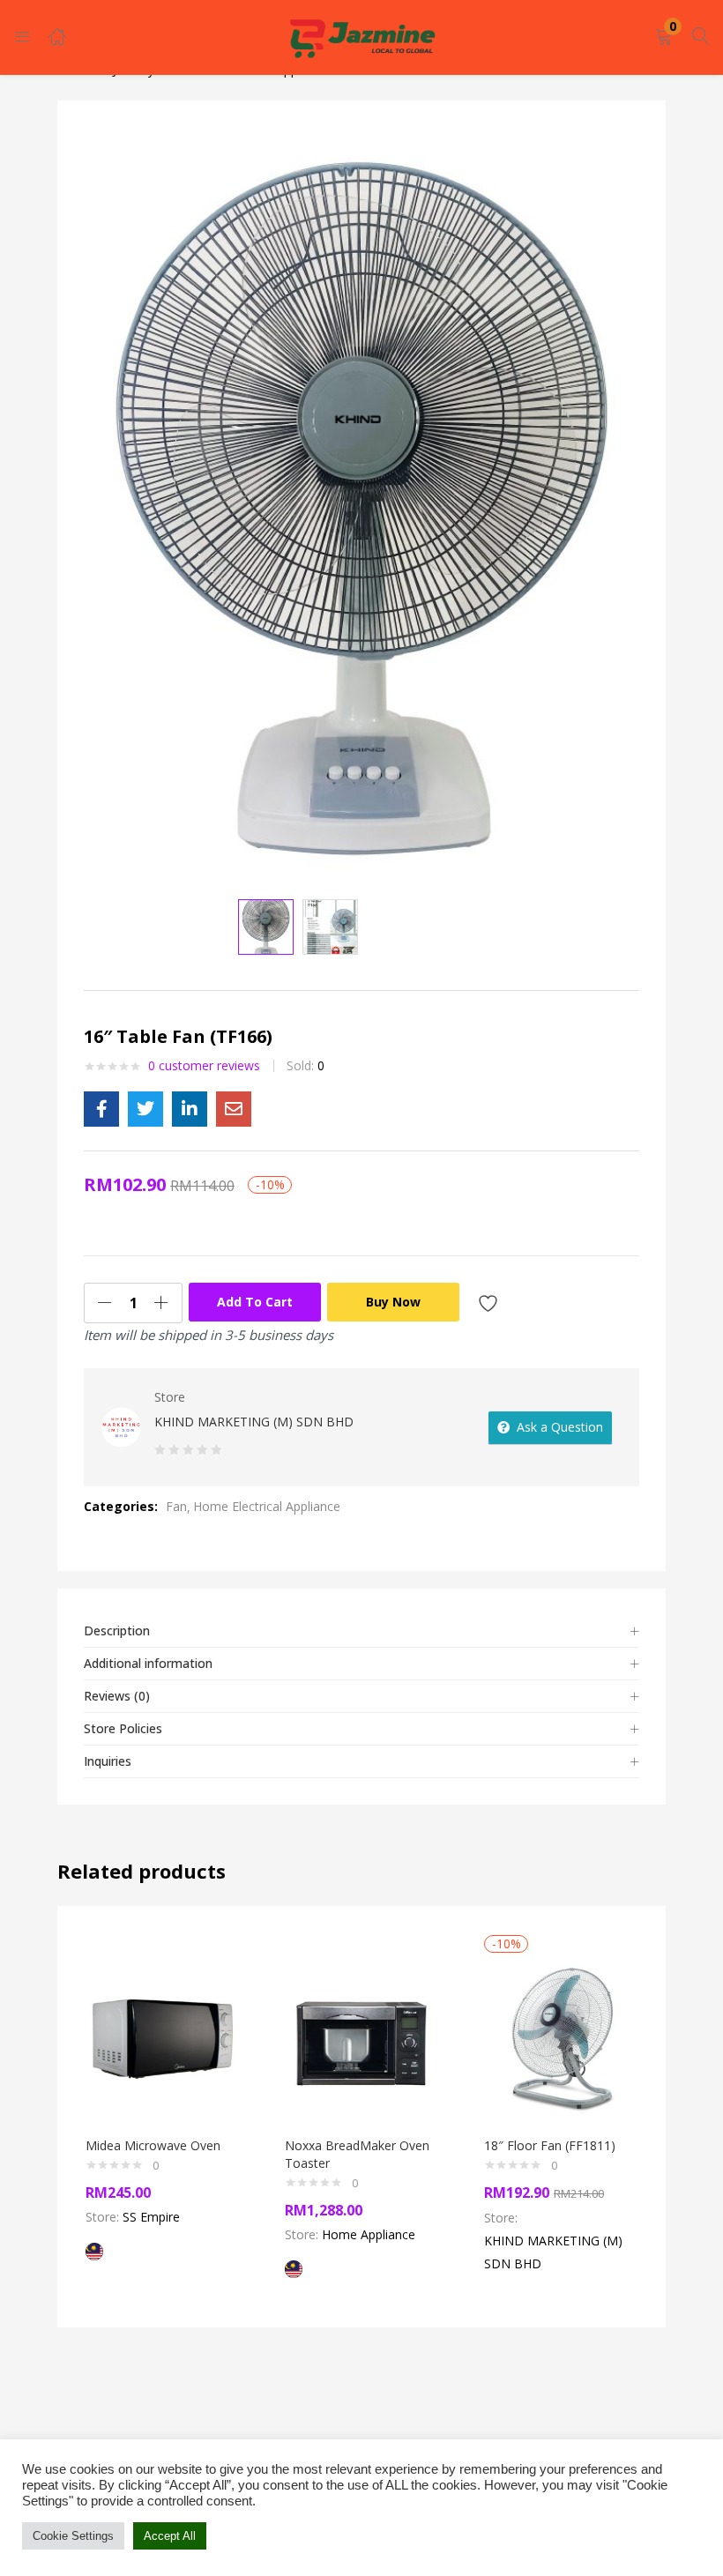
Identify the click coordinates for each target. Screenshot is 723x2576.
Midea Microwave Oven (153, 2145)
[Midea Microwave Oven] (162, 2037)
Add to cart (255, 1302)
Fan (176, 1506)
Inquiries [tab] (108, 1761)
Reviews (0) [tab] (117, 1696)
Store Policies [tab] (123, 1728)
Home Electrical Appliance (267, 1506)
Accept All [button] (170, 2536)
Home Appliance (369, 2234)
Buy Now (393, 1302)
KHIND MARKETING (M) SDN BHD (254, 1422)
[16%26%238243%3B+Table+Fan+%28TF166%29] (145, 1109)
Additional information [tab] (148, 1663)
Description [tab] (117, 1630)
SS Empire (151, 2217)
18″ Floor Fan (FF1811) (550, 2145)
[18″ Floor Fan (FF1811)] (561, 2037)
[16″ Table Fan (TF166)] (101, 1109)
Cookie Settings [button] (73, 2536)
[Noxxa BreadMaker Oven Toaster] (361, 2037)
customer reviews (204, 1065)
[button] (664, 37)
